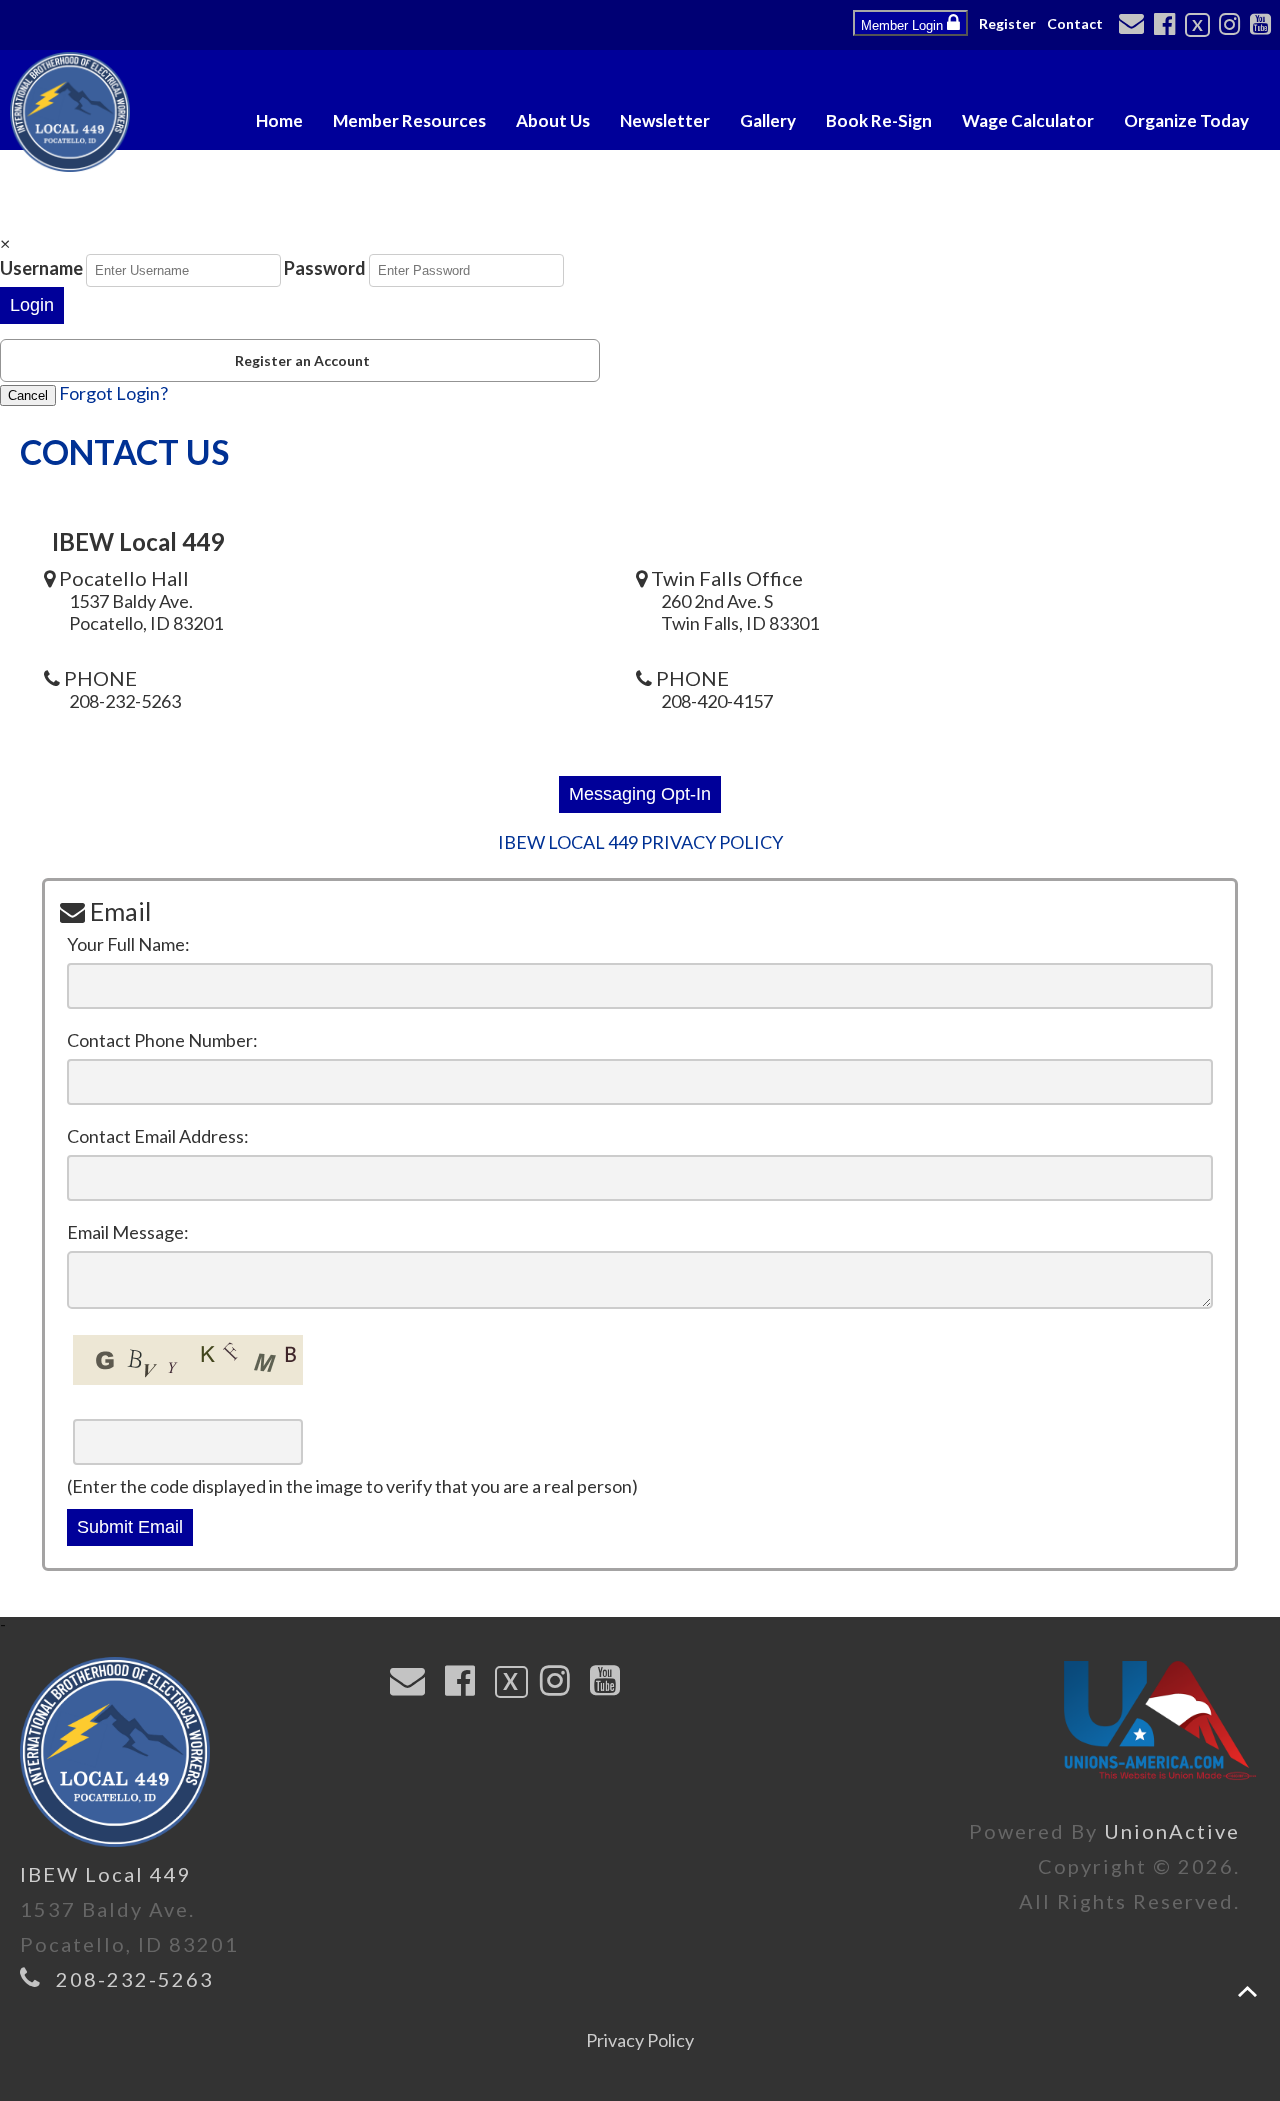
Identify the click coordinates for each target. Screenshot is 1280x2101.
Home (279, 120)
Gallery (768, 120)
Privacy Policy (640, 2040)
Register (1007, 23)
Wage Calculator (1028, 120)
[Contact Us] (1134, 25)
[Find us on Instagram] (1232, 26)
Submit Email (130, 1527)
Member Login (904, 25)
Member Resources (409, 120)
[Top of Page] (1247, 1991)
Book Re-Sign (879, 120)
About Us (553, 120)
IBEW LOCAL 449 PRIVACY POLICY (640, 842)
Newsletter (665, 120)
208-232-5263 (135, 1979)
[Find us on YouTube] (1263, 26)
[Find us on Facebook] (1167, 26)
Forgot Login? (113, 393)
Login (32, 305)
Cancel (28, 395)
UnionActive (1172, 1831)
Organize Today (1186, 120)
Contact (1075, 23)
